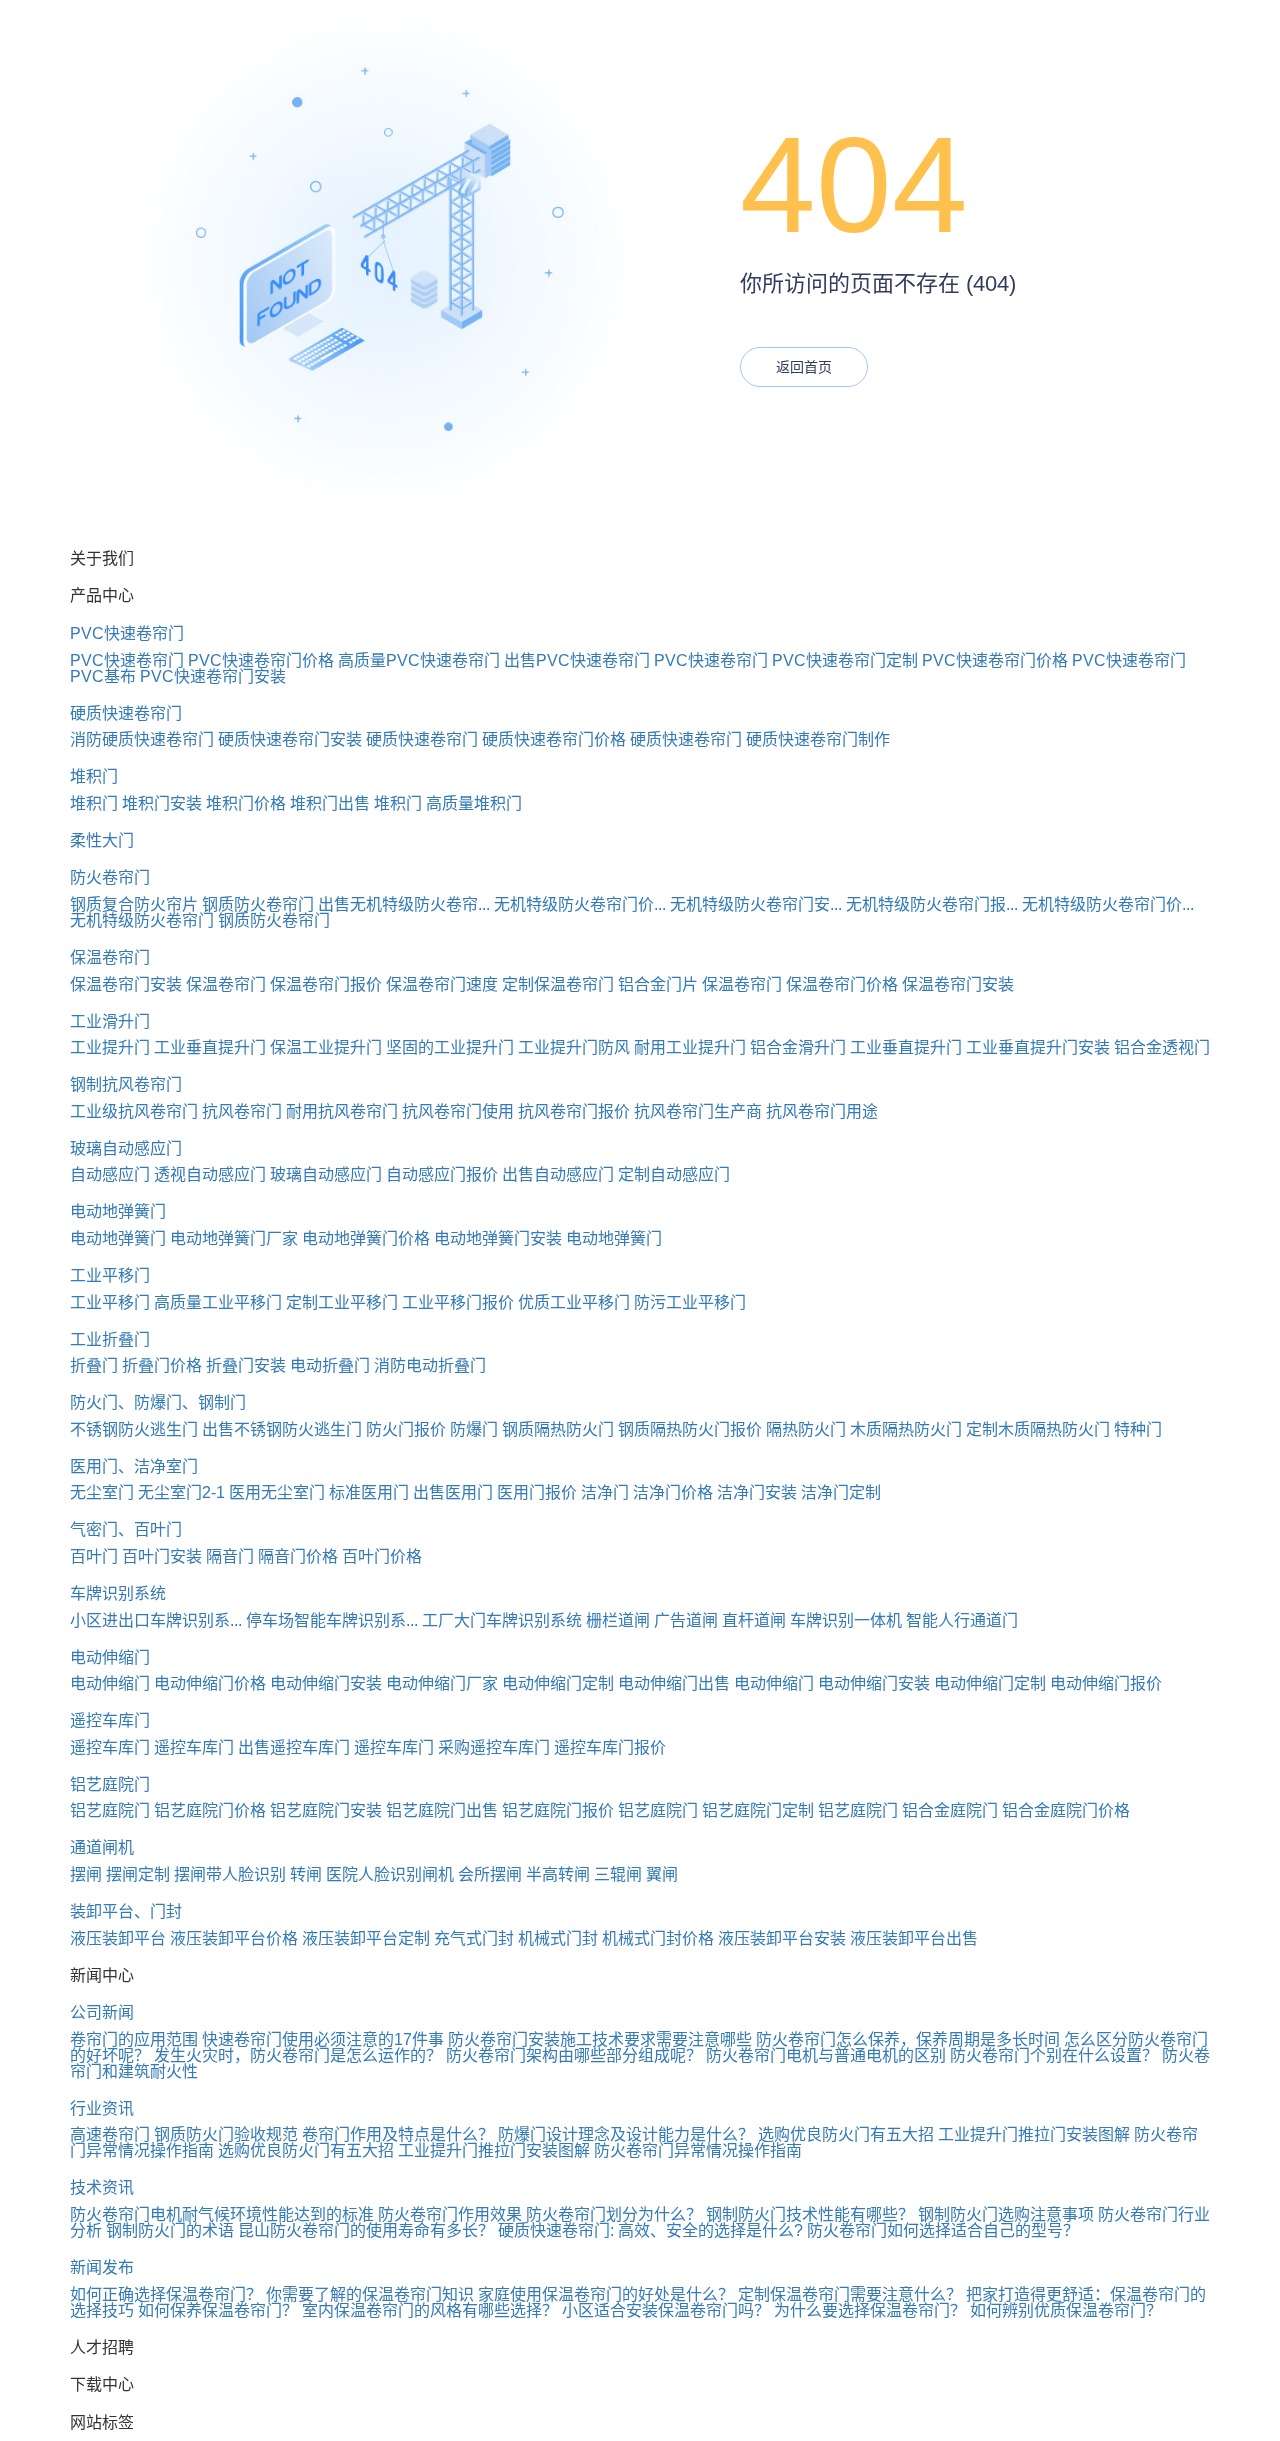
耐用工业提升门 (690, 1047)
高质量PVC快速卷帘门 (419, 660)
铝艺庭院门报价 (558, 1810)
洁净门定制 (841, 1492)
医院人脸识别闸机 (390, 1874)
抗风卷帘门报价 (574, 1111)
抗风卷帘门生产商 (698, 1111)
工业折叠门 (110, 1339)
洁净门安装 (757, 1492)
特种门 (1138, 1429)
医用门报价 (537, 1492)
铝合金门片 (658, 984)
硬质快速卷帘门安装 (290, 739)
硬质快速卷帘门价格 (554, 739)
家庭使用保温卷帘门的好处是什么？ (606, 2294)
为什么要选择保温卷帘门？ (870, 2310)
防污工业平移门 (690, 1302)
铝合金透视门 (1162, 1047)
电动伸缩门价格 (210, 1683)
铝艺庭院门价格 (210, 1810)
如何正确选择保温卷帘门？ (166, 2294)
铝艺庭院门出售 (442, 1810)
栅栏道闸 (618, 1620)
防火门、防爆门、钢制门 (158, 1402)
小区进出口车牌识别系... (156, 1620)
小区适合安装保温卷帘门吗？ (666, 2310)
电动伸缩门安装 (326, 1683)
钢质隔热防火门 (558, 1429)
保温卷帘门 (110, 957)
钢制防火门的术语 (170, 2230)
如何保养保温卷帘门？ (218, 2310)
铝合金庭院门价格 (1066, 1810)
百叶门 (94, 1556)
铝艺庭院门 (110, 1784)
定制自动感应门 (674, 1174)
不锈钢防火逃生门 (134, 1429)
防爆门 (474, 1429)
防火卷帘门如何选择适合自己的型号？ (943, 2230)
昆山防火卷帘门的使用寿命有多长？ (366, 2230)
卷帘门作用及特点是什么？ (398, 2134)
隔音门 (230, 1556)
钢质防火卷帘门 (258, 904)
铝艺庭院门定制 (758, 1810)
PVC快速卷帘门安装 (213, 676)
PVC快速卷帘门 (127, 633)
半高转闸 (558, 1874)
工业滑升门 (110, 1021)
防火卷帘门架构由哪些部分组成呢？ (574, 2055)
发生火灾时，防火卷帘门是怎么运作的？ (298, 2055)
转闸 (306, 1874)
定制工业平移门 (342, 1302)
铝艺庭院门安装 (326, 1810)
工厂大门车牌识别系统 (502, 1620)
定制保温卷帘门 (558, 984)
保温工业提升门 (326, 1047)
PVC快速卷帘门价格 (261, 660)
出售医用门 (453, 1492)
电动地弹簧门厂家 (234, 1238)
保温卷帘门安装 (126, 984)
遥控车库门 (110, 1720)
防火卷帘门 (110, 877)
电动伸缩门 (110, 1657)
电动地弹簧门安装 (498, 1238)
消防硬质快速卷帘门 (142, 739)
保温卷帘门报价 (326, 984)
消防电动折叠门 (430, 1365)
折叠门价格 (162, 1365)
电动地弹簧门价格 (366, 1238)
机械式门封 (558, 1938)
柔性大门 (102, 840)
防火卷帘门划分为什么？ (614, 2214)
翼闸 (662, 1874)
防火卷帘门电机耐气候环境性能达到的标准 (222, 2214)
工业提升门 (110, 1047)
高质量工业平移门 (218, 1302)
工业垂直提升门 (210, 1047)
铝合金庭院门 (950, 1810)
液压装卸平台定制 (366, 1938)
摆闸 (86, 1874)
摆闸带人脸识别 (230, 1874)
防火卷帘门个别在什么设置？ (1054, 2055)
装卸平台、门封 (126, 1911)
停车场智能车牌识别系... (332, 1620)
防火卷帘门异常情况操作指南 (698, 2150)
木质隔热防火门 (906, 1429)
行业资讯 (102, 2108)
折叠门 (94, 1365)
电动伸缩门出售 (674, 1683)
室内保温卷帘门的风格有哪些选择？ (430, 2310)
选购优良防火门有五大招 (846, 2134)
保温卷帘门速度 (442, 984)
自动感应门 (110, 1174)
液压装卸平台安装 (782, 1938)
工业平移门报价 (458, 1302)
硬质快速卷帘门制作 (818, 739)
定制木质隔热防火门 (1038, 1429)
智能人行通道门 (962, 1620)
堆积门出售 (330, 803)
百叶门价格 (382, 1556)
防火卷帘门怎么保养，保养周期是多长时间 (908, 2039)
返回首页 (804, 367)
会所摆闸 (490, 1874)
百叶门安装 (162, 1556)
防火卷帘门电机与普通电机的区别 (826, 2055)
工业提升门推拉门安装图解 (1034, 2134)
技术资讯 (102, 2187)
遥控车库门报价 (610, 1747)
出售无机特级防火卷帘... (404, 904)
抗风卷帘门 (242, 1111)
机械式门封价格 (658, 1938)
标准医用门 (369, 1492)
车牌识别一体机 (846, 1620)
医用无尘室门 (277, 1492)
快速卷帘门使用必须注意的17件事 (323, 2039)
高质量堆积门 (474, 803)
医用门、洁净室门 (134, 1466)
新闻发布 (102, 2267)
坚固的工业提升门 (450, 1047)
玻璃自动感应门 (126, 1148)
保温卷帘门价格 (842, 984)
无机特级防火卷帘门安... (756, 904)
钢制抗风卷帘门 (126, 1084)
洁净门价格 (673, 1492)
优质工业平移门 (574, 1302)
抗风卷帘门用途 (822, 1111)
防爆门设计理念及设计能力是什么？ (626, 2134)
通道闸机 (102, 1847)
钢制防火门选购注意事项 (1006, 2214)
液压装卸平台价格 (234, 1938)
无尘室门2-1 (181, 1492)
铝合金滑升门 (798, 1047)
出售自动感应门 (558, 1174)
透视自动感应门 (210, 1174)
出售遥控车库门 (294, 1747)
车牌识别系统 (118, 1593)
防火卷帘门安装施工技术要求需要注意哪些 (600, 2039)
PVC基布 (103, 676)
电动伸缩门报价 (1106, 1683)
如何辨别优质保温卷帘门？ (1066, 2310)
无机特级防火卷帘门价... (580, 904)
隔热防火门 (806, 1429)
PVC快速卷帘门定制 (845, 660)
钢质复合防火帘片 (134, 904)
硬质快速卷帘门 (126, 713)
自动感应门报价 (442, 1174)
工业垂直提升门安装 (1038, 1047)
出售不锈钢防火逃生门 (282, 1429)
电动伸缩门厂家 (442, 1683)
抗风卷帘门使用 (458, 1111)
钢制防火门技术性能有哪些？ (810, 2214)
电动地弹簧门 (118, 1211)
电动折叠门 (330, 1365)
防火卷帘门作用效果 (450, 2214)
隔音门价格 (298, 1556)
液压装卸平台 (118, 1938)
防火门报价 (406, 1429)
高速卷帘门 (110, 2134)
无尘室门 (102, 1492)
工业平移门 (110, 1275)
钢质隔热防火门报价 (690, 1429)
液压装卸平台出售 (914, 1938)
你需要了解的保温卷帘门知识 (370, 2294)
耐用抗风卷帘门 (342, 1111)
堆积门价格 (246, 803)
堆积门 (94, 776)
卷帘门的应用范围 (134, 2039)
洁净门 (605, 1492)
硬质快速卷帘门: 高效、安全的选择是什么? (650, 2230)
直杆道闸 (754, 1620)
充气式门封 (474, 1938)
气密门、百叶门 (126, 1529)
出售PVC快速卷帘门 (577, 660)
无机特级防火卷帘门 (142, 920)
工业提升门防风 (574, 1047)
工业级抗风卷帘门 (134, 1111)
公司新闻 (102, 2012)
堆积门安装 (162, 803)
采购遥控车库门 (494, 1747)
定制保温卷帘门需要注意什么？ (850, 2294)
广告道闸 (686, 1620)
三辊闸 (618, 1874)
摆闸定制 (138, 1874)
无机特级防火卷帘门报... (932, 904)
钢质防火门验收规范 (226, 2134)
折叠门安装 (246, 1365)
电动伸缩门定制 (558, 1683)
